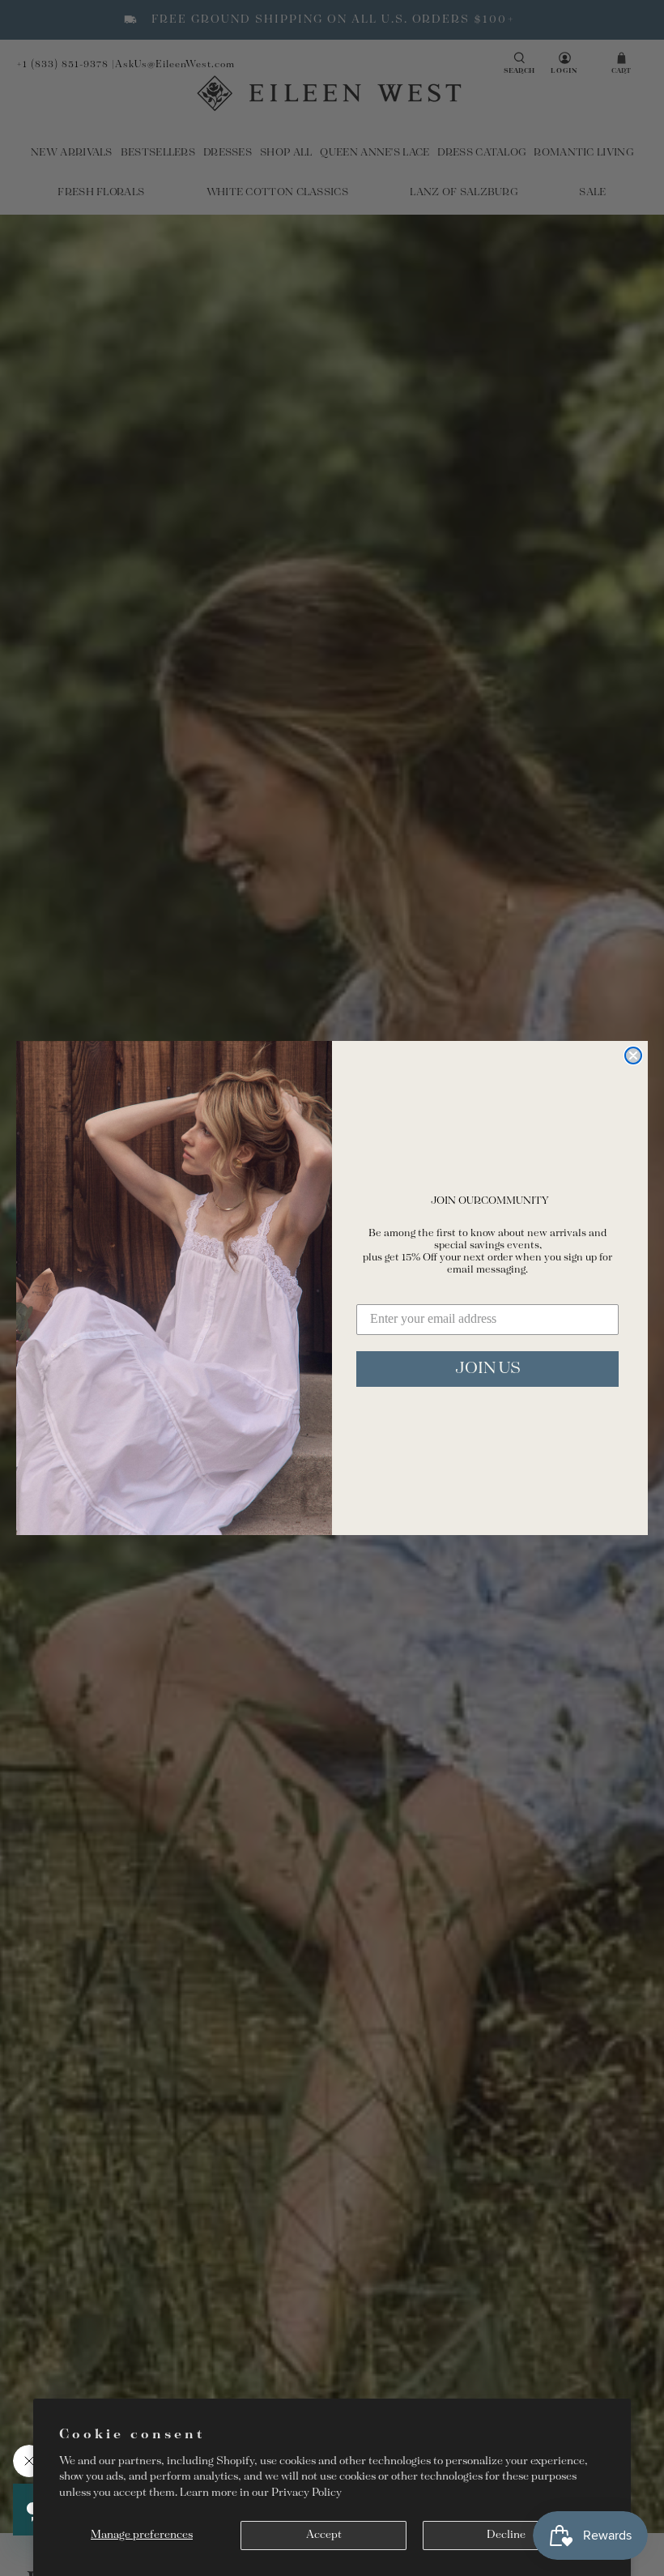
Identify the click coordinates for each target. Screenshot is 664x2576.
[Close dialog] (633, 1056)
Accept (324, 2535)
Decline (506, 2535)
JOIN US (488, 1369)
